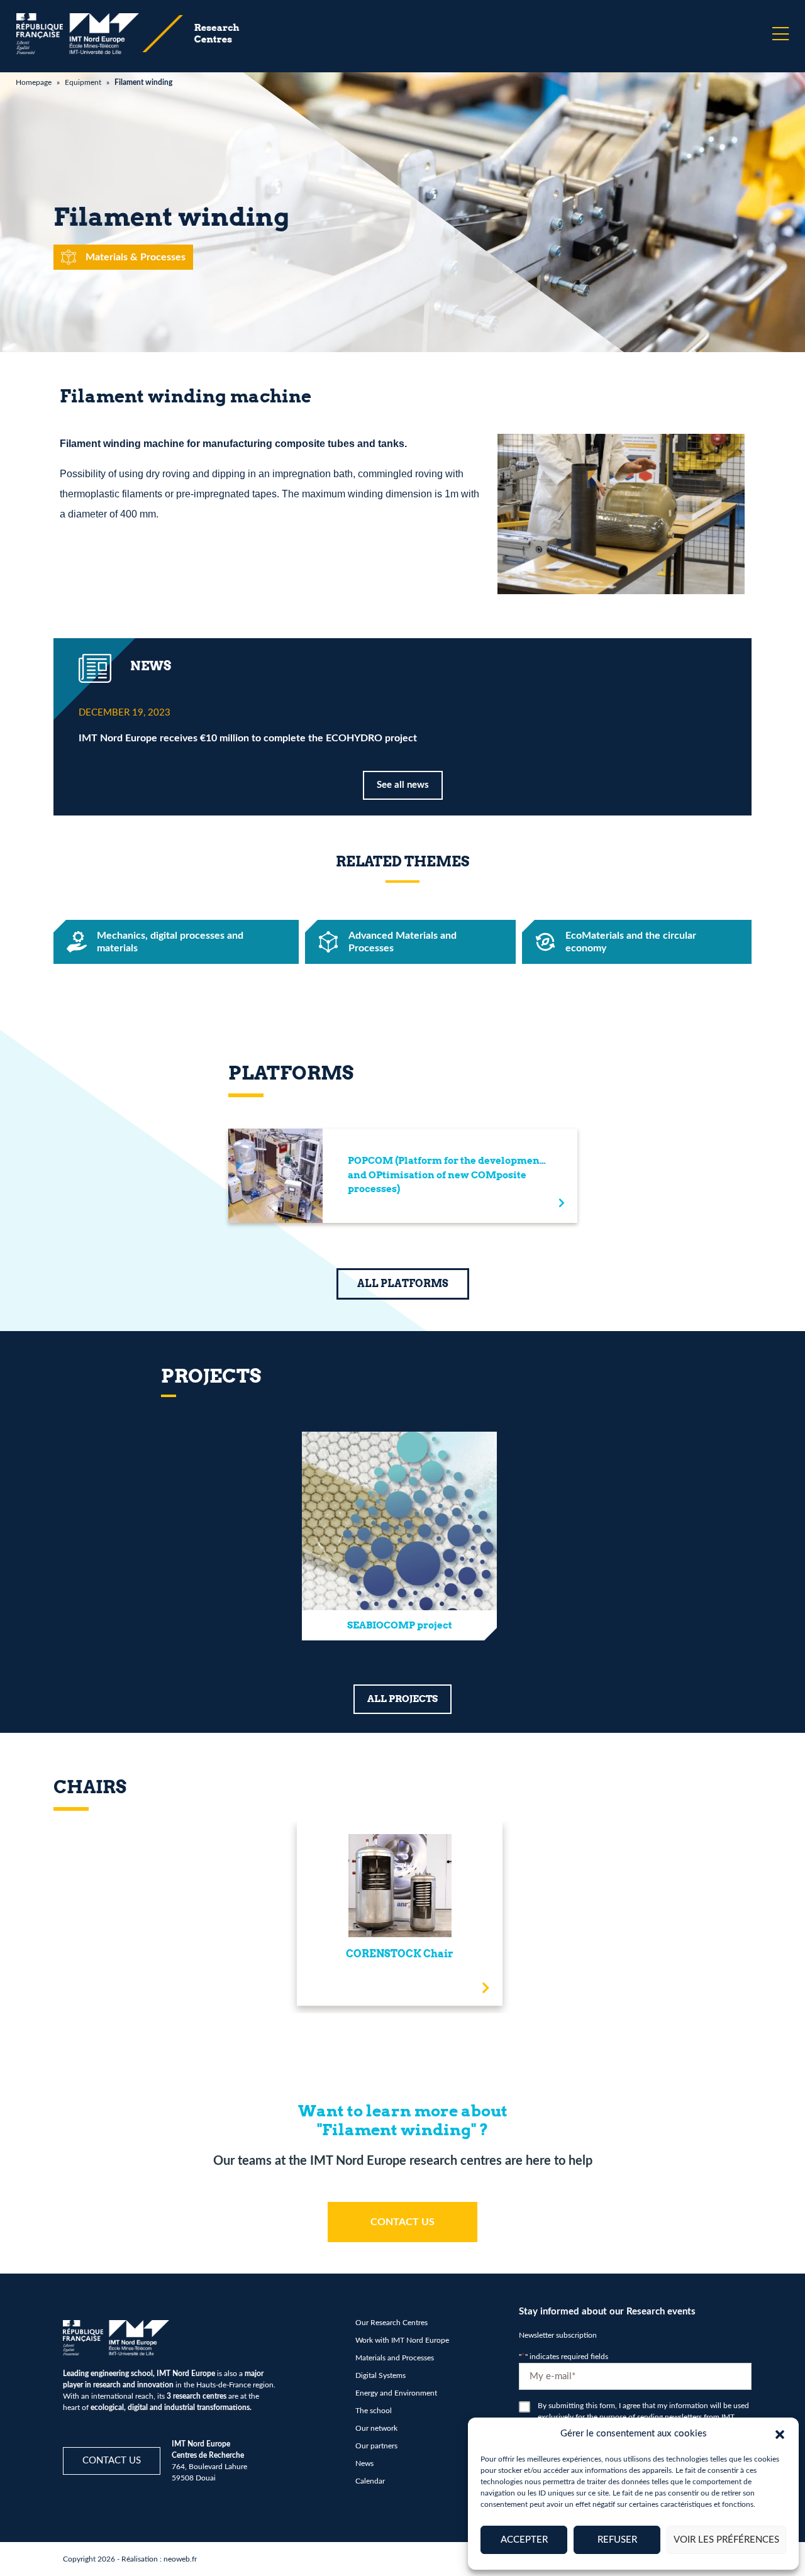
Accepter (524, 2540)
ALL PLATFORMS (403, 1284)
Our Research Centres (391, 2323)
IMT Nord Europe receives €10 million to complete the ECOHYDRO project (248, 738)
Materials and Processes (395, 2358)
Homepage (34, 82)
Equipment (83, 82)
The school (374, 2411)
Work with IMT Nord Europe (402, 2340)
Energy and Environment (396, 2393)
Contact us (112, 2461)
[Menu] (780, 34)
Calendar (370, 2481)
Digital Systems (380, 2375)
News (364, 2463)
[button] (780, 2434)
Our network (376, 2428)
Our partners (376, 2446)
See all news (403, 785)
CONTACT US (402, 2222)
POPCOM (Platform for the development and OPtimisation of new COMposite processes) (446, 1175)
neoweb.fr (180, 2559)
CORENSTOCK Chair (400, 1954)
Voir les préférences (726, 2540)
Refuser (617, 2540)
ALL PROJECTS (402, 1699)
